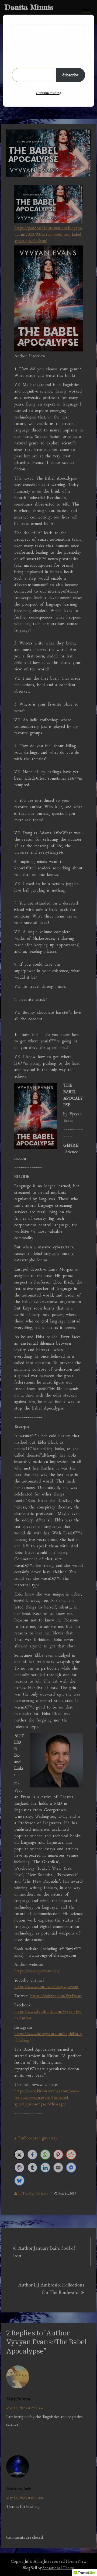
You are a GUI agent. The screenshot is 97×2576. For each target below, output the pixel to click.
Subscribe (71, 75)
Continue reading (48, 93)
